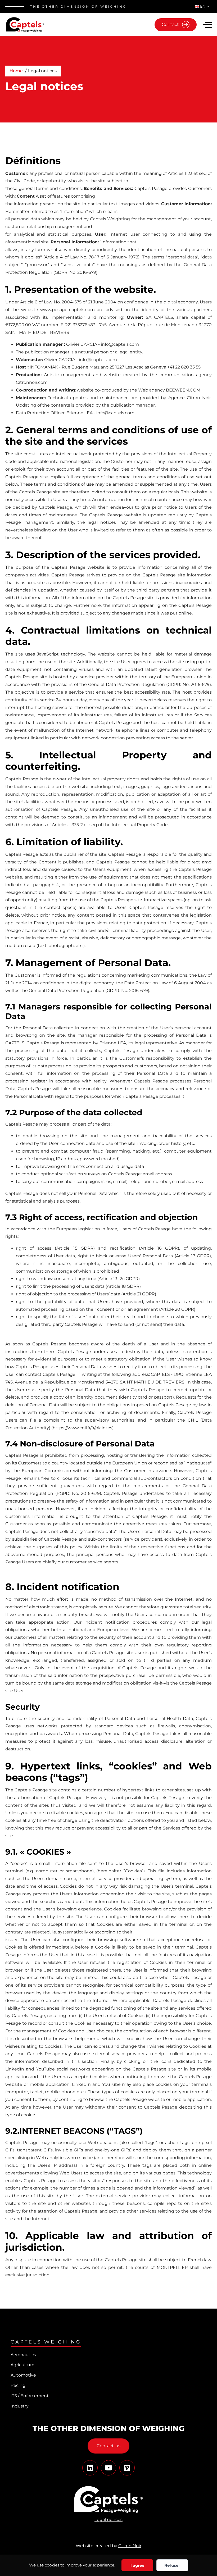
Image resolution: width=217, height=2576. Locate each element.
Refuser (172, 2565)
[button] (207, 26)
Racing (18, 2385)
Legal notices (108, 2520)
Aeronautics (23, 2355)
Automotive (23, 2375)
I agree (137, 2565)
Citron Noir (130, 2546)
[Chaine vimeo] (90, 2468)
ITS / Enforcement (30, 2396)
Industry (20, 2406)
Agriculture (22, 2365)
